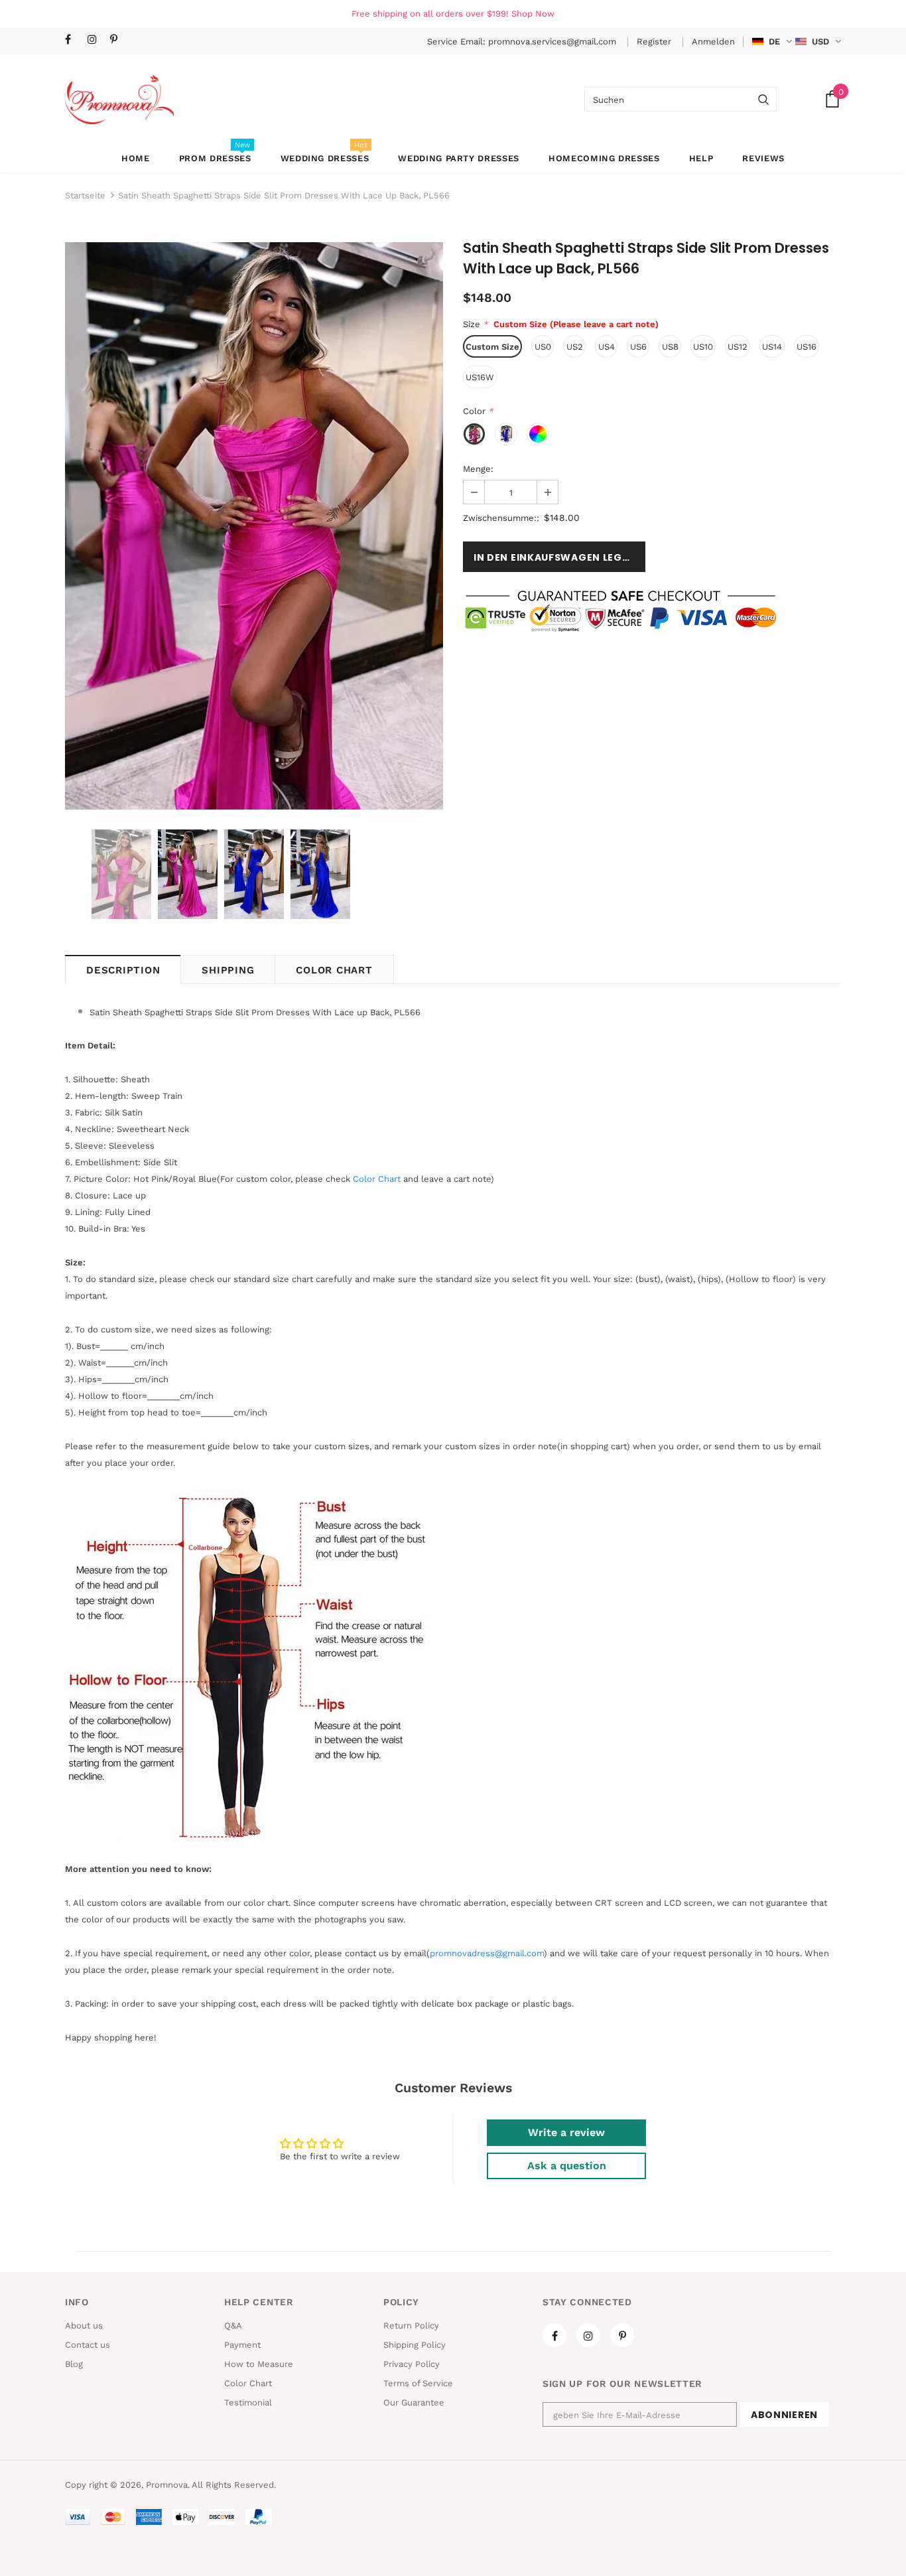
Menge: (478, 469)
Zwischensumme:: (501, 518)
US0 (543, 347)
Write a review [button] (566, 2132)
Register (655, 41)
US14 (772, 347)
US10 (703, 347)
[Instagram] (96, 40)
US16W (480, 377)
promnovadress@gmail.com (487, 1953)
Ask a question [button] (567, 2166)
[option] (254, 526)
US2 (575, 347)
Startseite (85, 195)
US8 (670, 347)
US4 (607, 347)
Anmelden (713, 41)
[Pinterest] (118, 40)
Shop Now (533, 14)
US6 (638, 347)
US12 (738, 347)
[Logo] (119, 99)
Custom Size (492, 347)
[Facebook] (73, 40)
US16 (807, 347)
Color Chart (334, 970)
